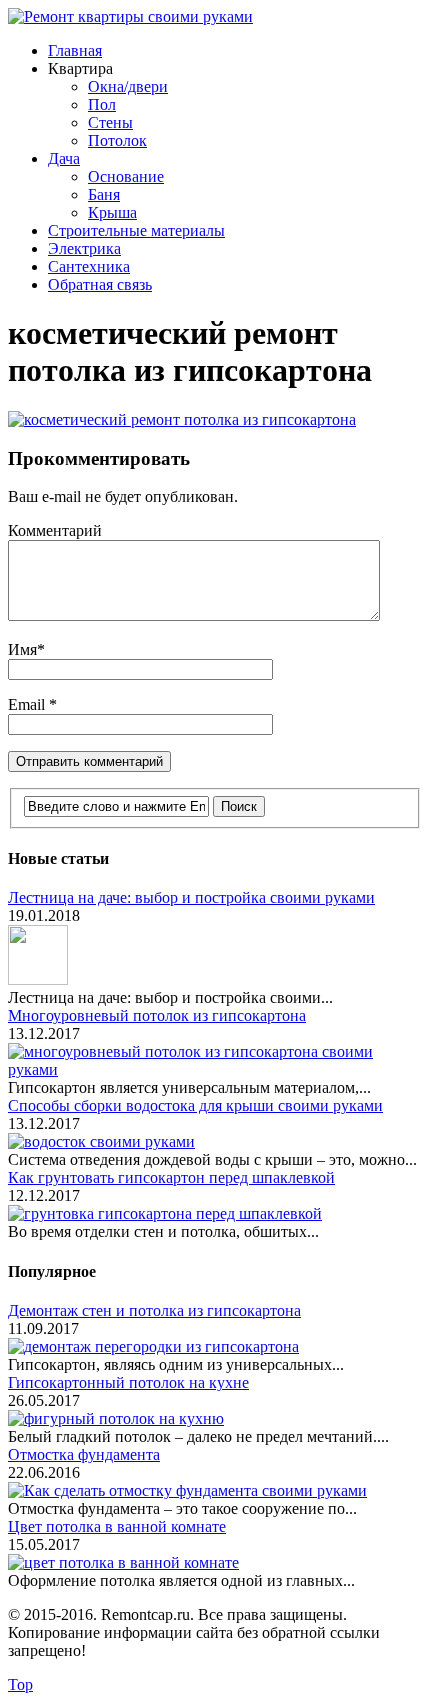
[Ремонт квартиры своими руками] (130, 16)
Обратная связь (100, 284)
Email (28, 704)
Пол (102, 104)
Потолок (117, 140)
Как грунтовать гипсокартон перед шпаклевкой (171, 1177)
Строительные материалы (136, 230)
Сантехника (89, 266)
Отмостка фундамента (84, 1454)
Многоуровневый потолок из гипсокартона (157, 1015)
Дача (64, 158)
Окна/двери (128, 86)
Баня (104, 194)
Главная (75, 50)
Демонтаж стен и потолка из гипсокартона (154, 1310)
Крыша (112, 212)
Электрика (84, 248)
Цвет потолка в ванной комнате (117, 1526)
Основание (126, 176)
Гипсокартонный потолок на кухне (128, 1382)
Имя (22, 649)
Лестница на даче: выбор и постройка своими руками (191, 897)
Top (20, 1684)
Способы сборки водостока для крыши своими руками (195, 1105)
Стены (110, 122)
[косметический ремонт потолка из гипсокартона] (182, 419)
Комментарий (55, 530)
